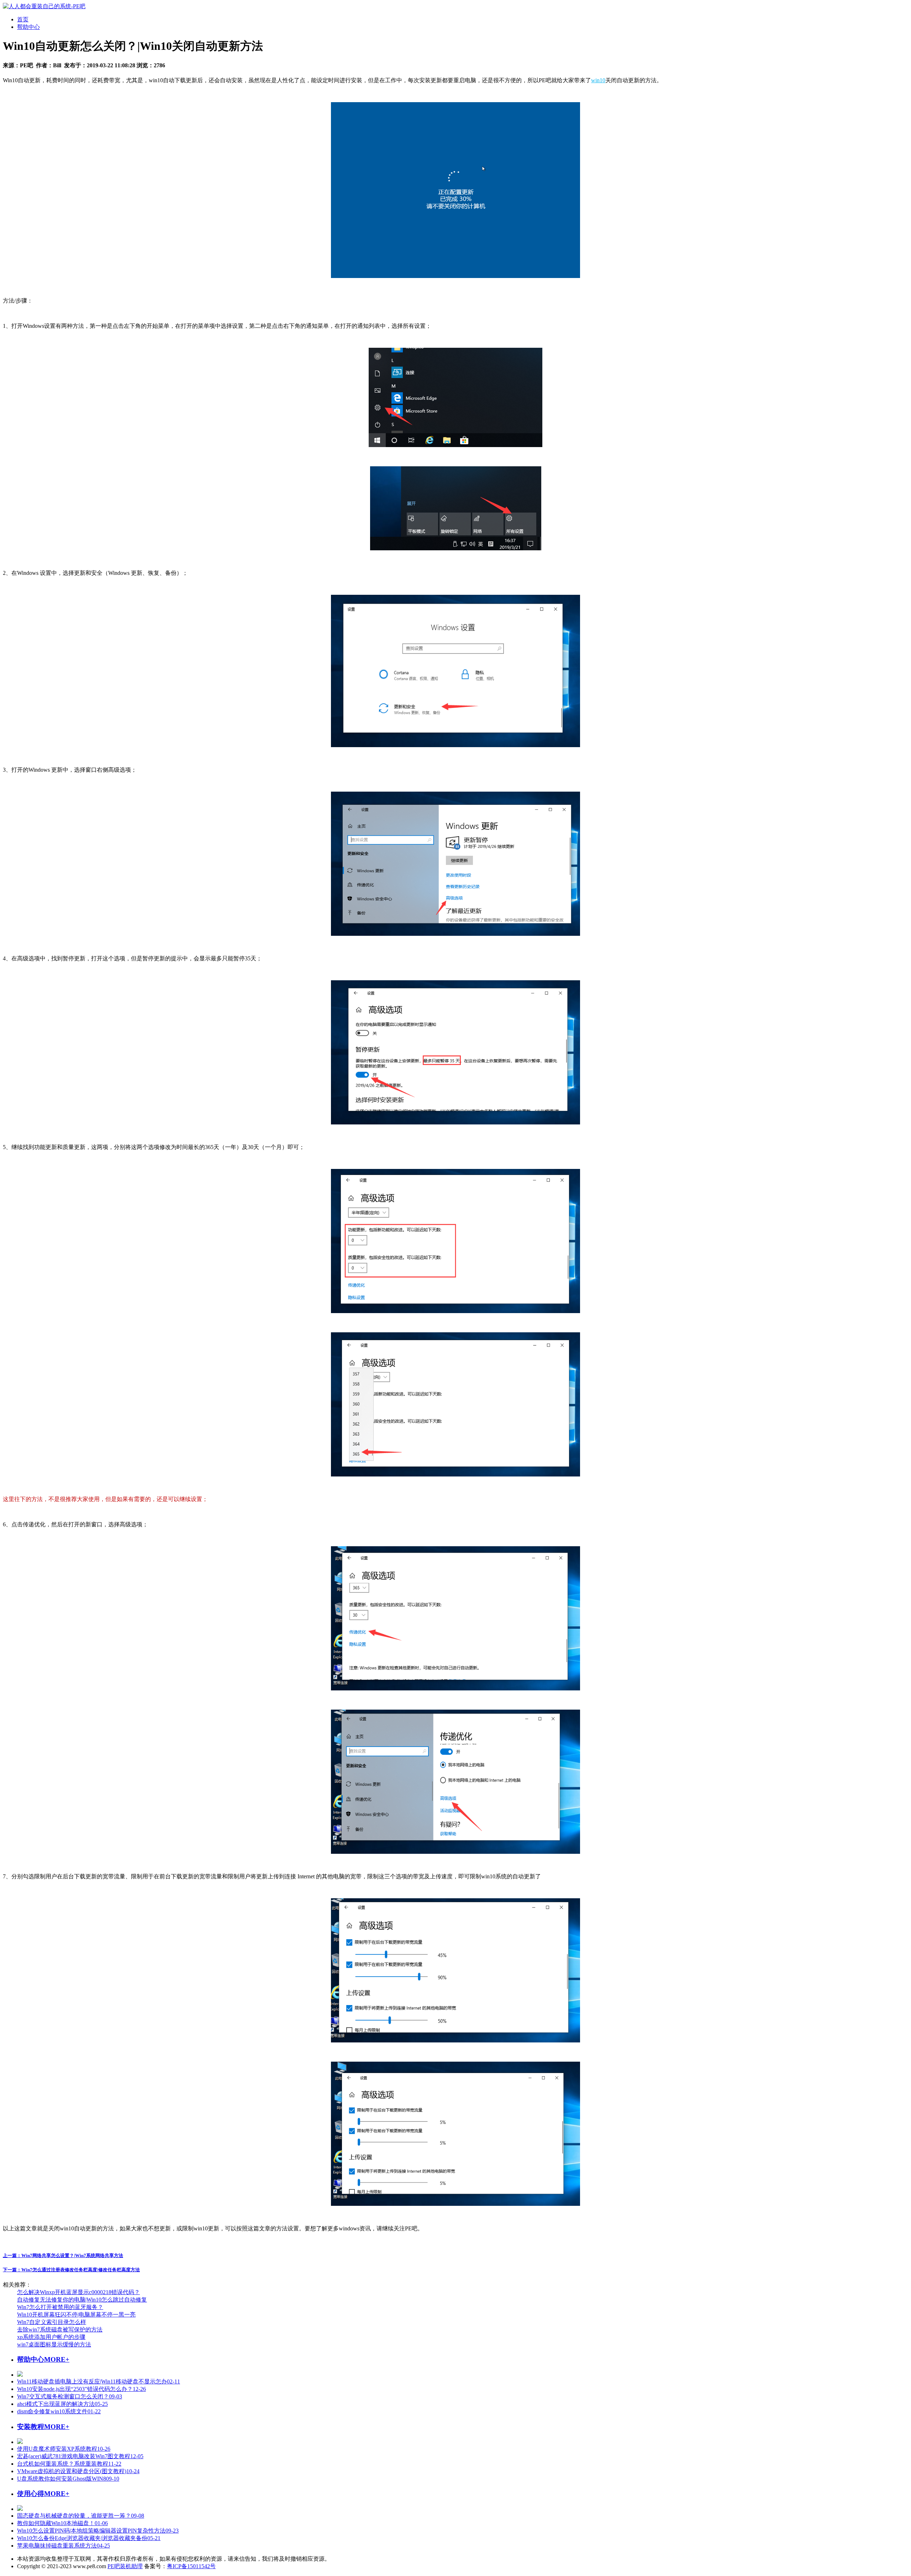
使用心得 (31, 2494)
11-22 (69, 2464)
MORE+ (57, 2359)
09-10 (68, 2479)
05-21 (89, 2538)
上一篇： (63, 2255)
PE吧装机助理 (125, 2566)
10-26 (64, 2449)
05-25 (62, 2404)
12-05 (80, 2456)
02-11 (99, 2381)
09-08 (81, 2516)
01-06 (62, 2523)
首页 (23, 19)
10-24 (78, 2471)
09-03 (70, 2396)
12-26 (81, 2389)
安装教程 (31, 2427)
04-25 (64, 2546)
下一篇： (71, 2270)
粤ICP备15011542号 (191, 2566)
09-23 (98, 2531)
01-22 (59, 2411)
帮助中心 (28, 27)
